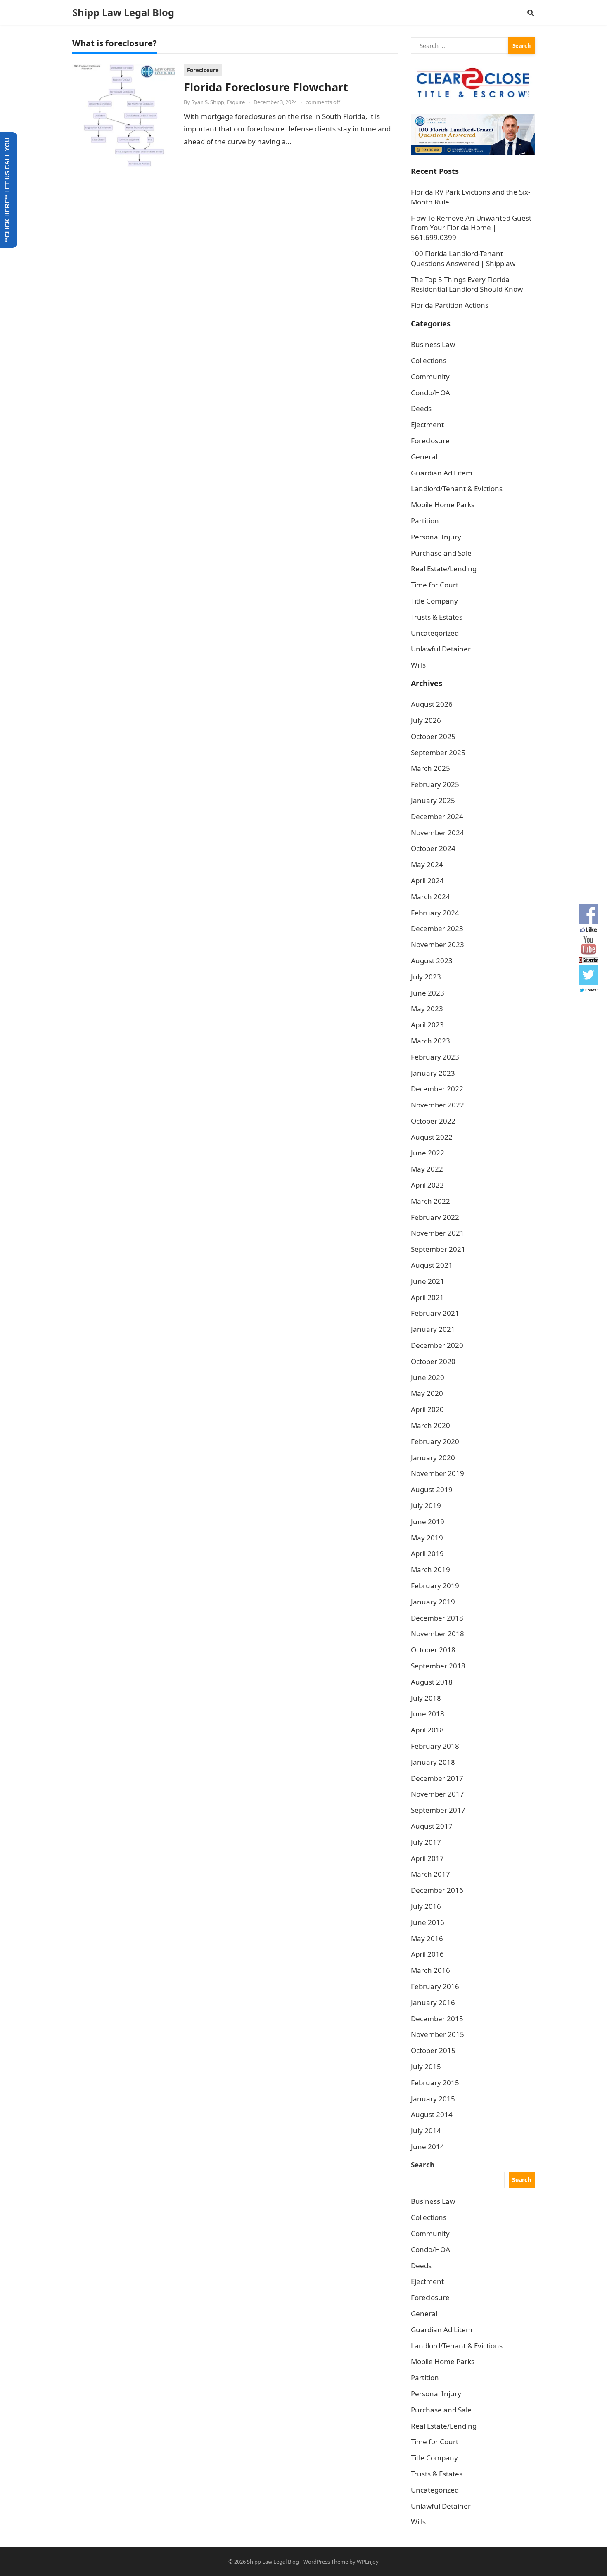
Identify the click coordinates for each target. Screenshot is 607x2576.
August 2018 (432, 1682)
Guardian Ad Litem (442, 473)
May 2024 (427, 864)
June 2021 (428, 1281)
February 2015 (435, 2083)
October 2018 (433, 1650)
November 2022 (437, 1105)
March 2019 (430, 1570)
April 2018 (427, 1730)
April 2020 (427, 1409)
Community (430, 377)
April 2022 (427, 1185)
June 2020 (428, 1377)
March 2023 (430, 1041)
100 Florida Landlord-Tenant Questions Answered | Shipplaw (463, 258)
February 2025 (435, 784)
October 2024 (433, 848)
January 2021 (433, 1329)
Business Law (433, 344)
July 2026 (426, 720)
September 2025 (438, 752)
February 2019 (435, 1586)
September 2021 (438, 1249)
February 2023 (435, 1057)
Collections (429, 360)
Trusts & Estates (437, 617)
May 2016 (427, 1938)
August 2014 (432, 2114)
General (424, 457)
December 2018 (437, 1618)
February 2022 (435, 1217)
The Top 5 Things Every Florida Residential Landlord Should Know (467, 284)
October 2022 (433, 1121)
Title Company (434, 601)
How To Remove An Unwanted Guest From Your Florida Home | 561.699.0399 (471, 228)
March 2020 (430, 1425)
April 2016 (427, 1954)
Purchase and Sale (441, 553)
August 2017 (432, 1826)
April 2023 (427, 1025)
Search (423, 2165)
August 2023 (432, 961)
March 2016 (430, 1970)
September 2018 (438, 1666)
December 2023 (437, 928)
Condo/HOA (430, 393)
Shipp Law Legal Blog (123, 12)
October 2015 (433, 2050)
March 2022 (430, 1201)
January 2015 (433, 2099)
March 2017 (430, 1874)
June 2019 (428, 1522)
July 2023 (426, 977)
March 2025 (430, 768)
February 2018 (435, 1746)
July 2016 (426, 1906)
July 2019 (426, 1505)
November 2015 (437, 2034)
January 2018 (433, 1762)
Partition (425, 521)
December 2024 (437, 816)
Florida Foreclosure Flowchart (266, 87)
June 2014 (428, 2147)
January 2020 (433, 1458)
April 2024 (427, 880)
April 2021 (427, 1297)
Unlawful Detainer (441, 649)
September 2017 (438, 1810)
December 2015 (437, 2019)
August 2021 (432, 1265)
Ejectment (427, 424)
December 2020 (437, 1345)
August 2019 (432, 1489)
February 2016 (435, 1986)
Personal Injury (436, 537)
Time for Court (435, 585)
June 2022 (428, 1153)
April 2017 (427, 1858)
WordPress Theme (326, 2562)
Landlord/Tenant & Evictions (457, 488)
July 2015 (426, 2066)
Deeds (421, 408)
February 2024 (435, 913)
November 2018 (437, 1634)
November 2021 (437, 1233)
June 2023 (428, 993)
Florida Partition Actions (451, 305)
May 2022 (427, 1169)
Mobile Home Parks (443, 505)
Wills (418, 665)
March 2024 (430, 897)
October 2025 (433, 736)
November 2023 (437, 945)
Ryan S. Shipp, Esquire (218, 102)
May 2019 (427, 1538)
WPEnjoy (368, 2562)
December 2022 (437, 1089)
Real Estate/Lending (444, 569)
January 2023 (433, 1073)
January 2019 (433, 1602)
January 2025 (433, 800)
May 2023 (427, 1009)
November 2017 (437, 1794)
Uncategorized (435, 633)
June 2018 (428, 1714)
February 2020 (435, 1441)
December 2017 (437, 1778)
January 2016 (433, 2002)
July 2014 (426, 2130)
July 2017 (426, 1842)
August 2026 (432, 704)
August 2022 (432, 1137)
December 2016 (437, 1890)
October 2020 (433, 1361)
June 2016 (428, 1922)
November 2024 (437, 833)
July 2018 (426, 1698)
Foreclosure (203, 70)
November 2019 (437, 1473)
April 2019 (427, 1553)
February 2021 (435, 1313)
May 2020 (427, 1393)
